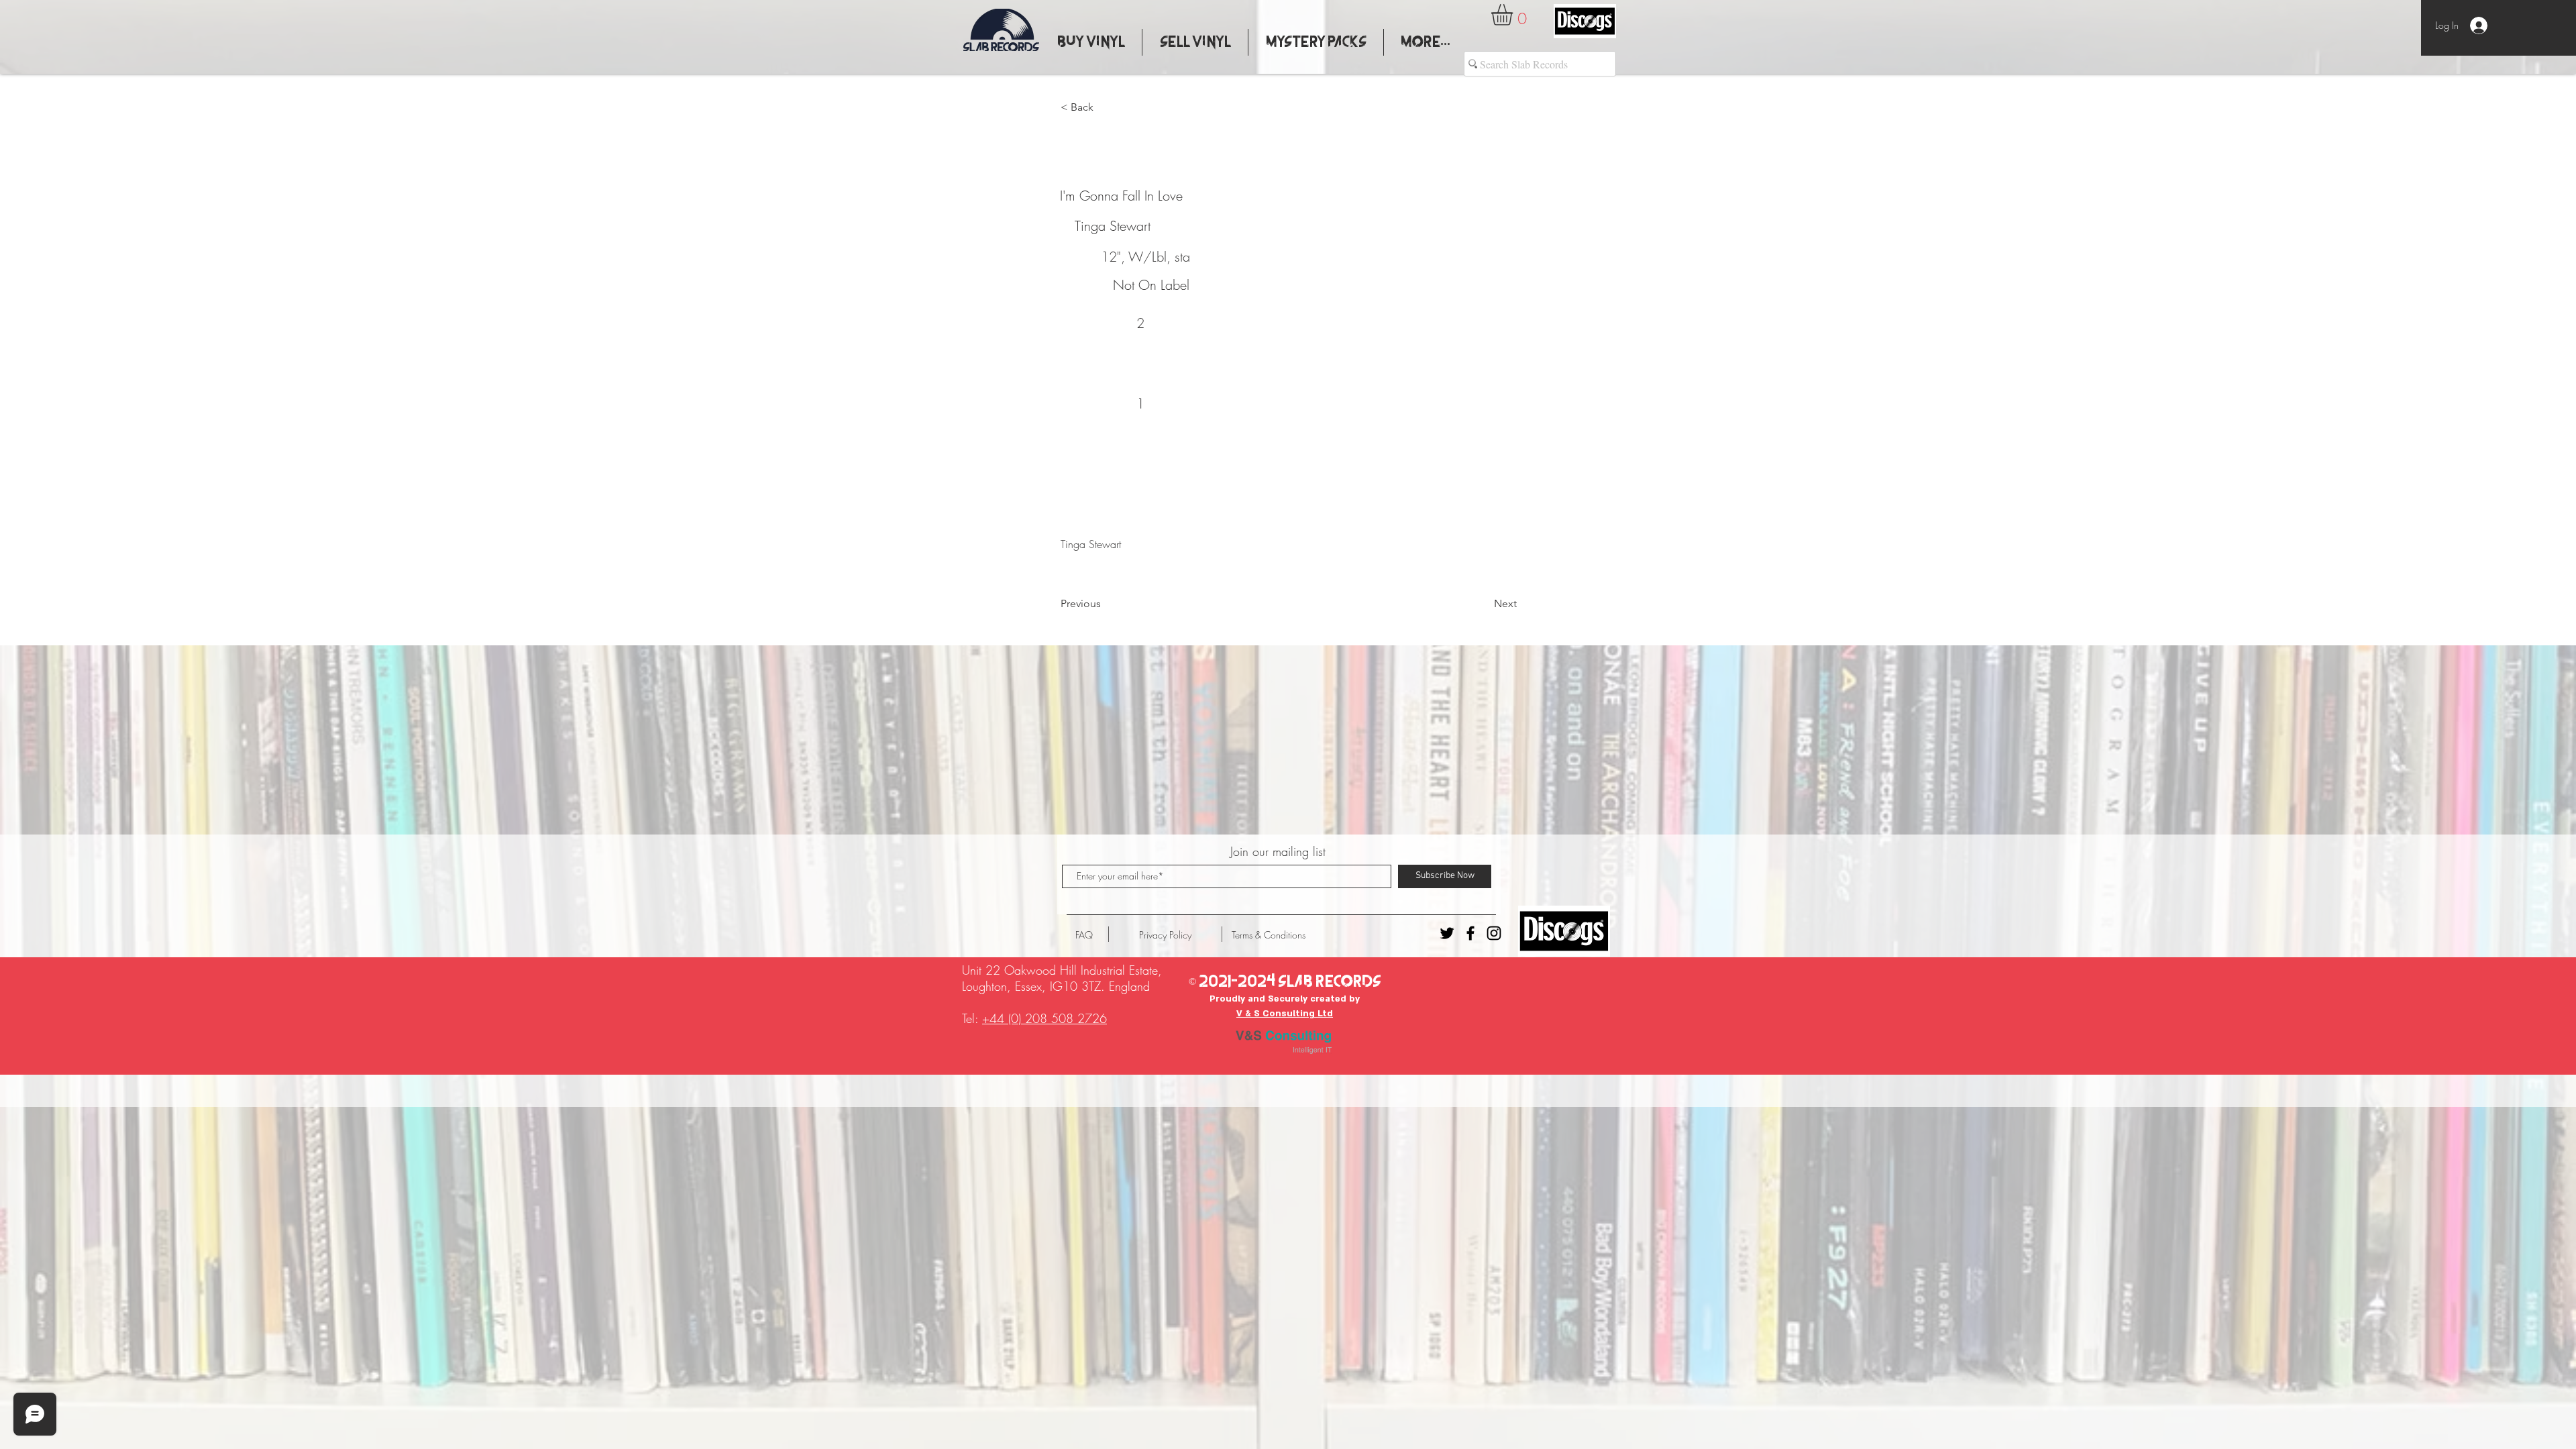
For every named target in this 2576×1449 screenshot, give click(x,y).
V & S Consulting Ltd (1285, 1014)
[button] (1514, 15)
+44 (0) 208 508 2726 (1044, 1018)
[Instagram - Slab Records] (1494, 933)
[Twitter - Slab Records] (1447, 933)
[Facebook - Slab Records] (1470, 933)
